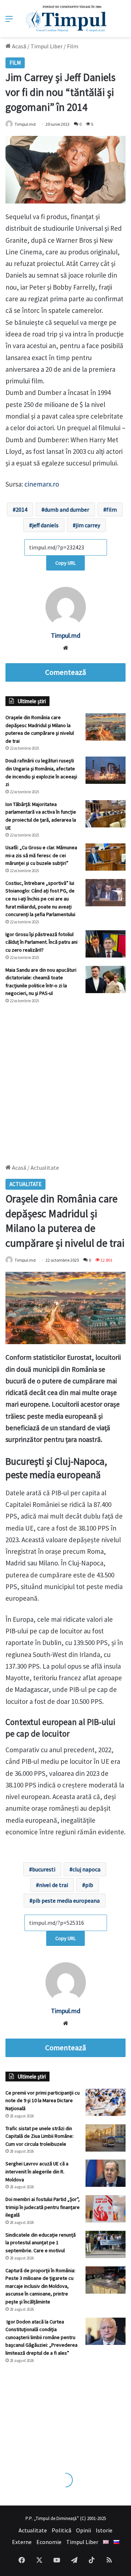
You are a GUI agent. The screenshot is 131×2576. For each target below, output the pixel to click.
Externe (22, 2542)
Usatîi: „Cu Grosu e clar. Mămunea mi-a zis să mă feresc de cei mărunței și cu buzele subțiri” (41, 855)
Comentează (65, 672)
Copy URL (65, 563)
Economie (49, 2542)
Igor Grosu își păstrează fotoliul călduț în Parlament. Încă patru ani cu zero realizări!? (41, 942)
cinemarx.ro (42, 484)
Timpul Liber (47, 46)
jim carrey (88, 525)
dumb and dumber (67, 509)
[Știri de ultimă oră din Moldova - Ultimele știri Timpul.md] (66, 19)
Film (73, 46)
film (112, 509)
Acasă (19, 46)
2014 (21, 509)
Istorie (104, 2530)
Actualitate (33, 2530)
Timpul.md (25, 124)
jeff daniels (45, 525)
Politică (61, 2530)
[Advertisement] (65, 1080)
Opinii (84, 2530)
